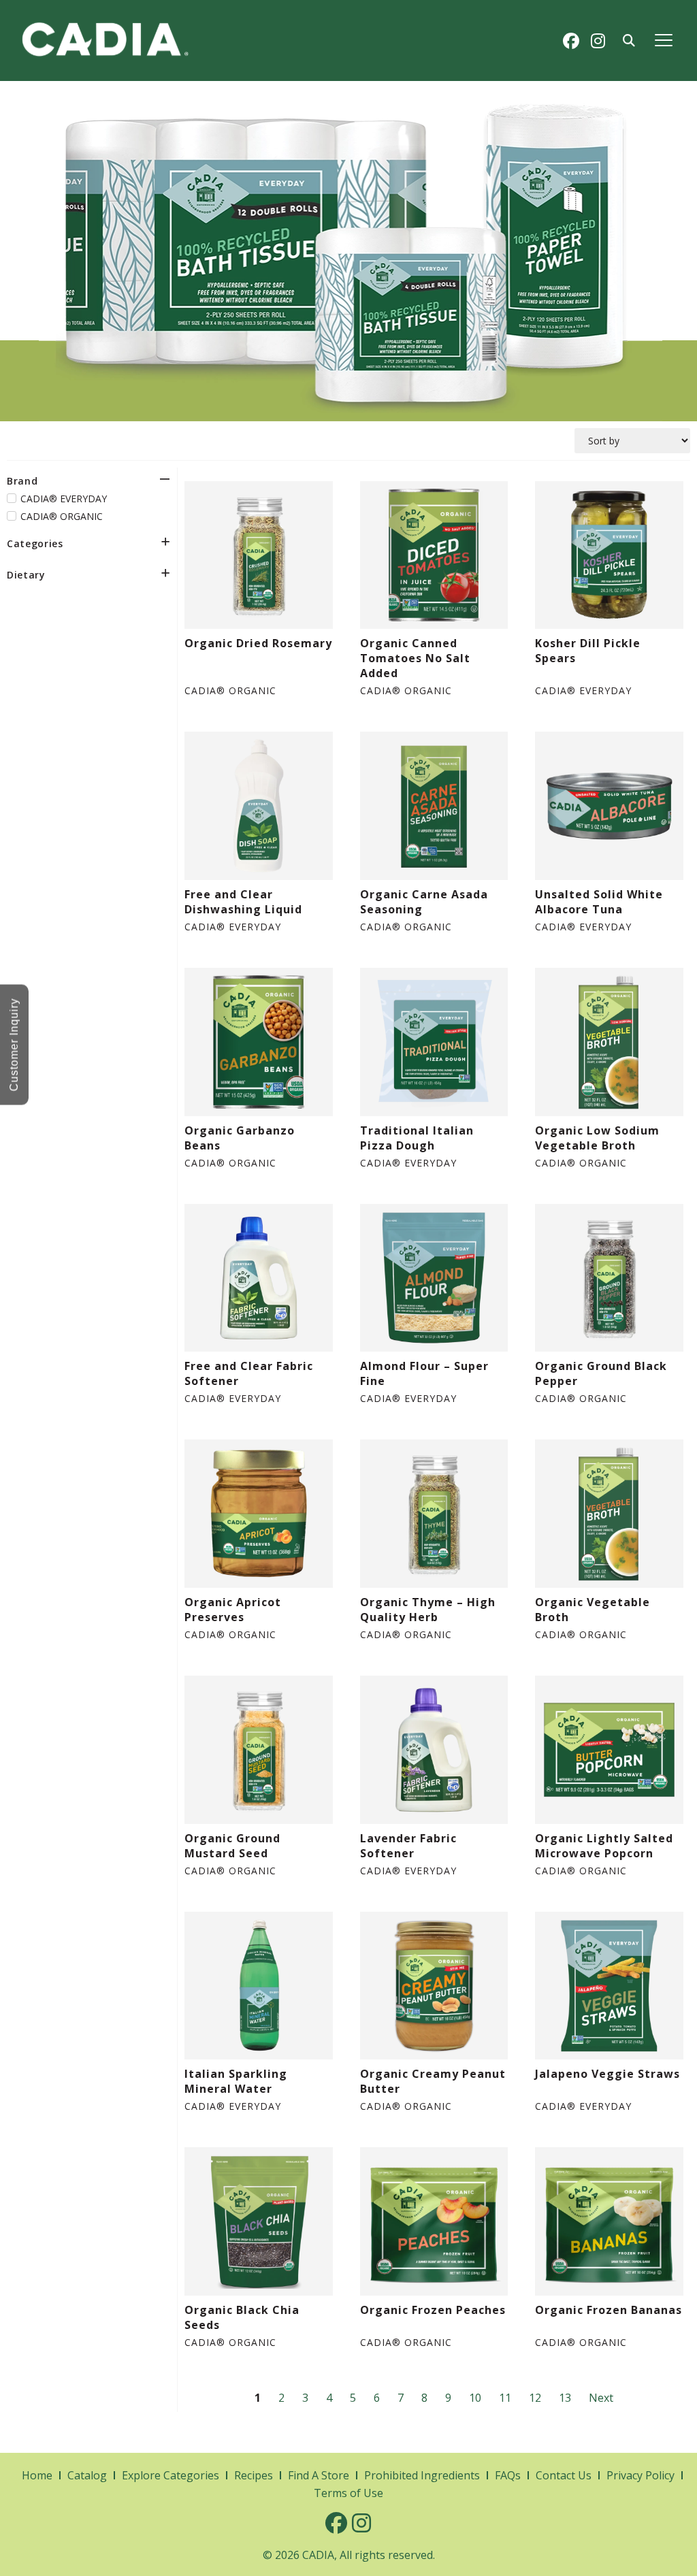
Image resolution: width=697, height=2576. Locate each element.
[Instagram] (598, 41)
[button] (664, 40)
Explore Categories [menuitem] (171, 2475)
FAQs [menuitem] (508, 2475)
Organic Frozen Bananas (609, 2310)
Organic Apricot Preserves (233, 1610)
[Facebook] (571, 41)
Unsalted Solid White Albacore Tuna (599, 902)
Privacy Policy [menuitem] (641, 2475)
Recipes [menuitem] (254, 2475)
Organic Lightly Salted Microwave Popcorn (604, 1846)
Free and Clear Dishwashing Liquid (243, 902)
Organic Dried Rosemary (258, 643)
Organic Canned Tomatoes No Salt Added (415, 658)
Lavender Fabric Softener (408, 1846)
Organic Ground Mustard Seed (232, 1846)
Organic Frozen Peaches (433, 2310)
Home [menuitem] (37, 2475)
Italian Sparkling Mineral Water (236, 2081)
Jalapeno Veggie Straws (607, 2074)
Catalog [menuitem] (87, 2475)
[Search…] (629, 41)
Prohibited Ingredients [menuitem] (422, 2475)
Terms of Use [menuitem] (348, 2493)
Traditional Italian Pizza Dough (417, 1138)
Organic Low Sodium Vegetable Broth (597, 1138)
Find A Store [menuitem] (319, 2475)
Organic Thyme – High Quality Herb (428, 1610)
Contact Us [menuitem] (564, 2475)
